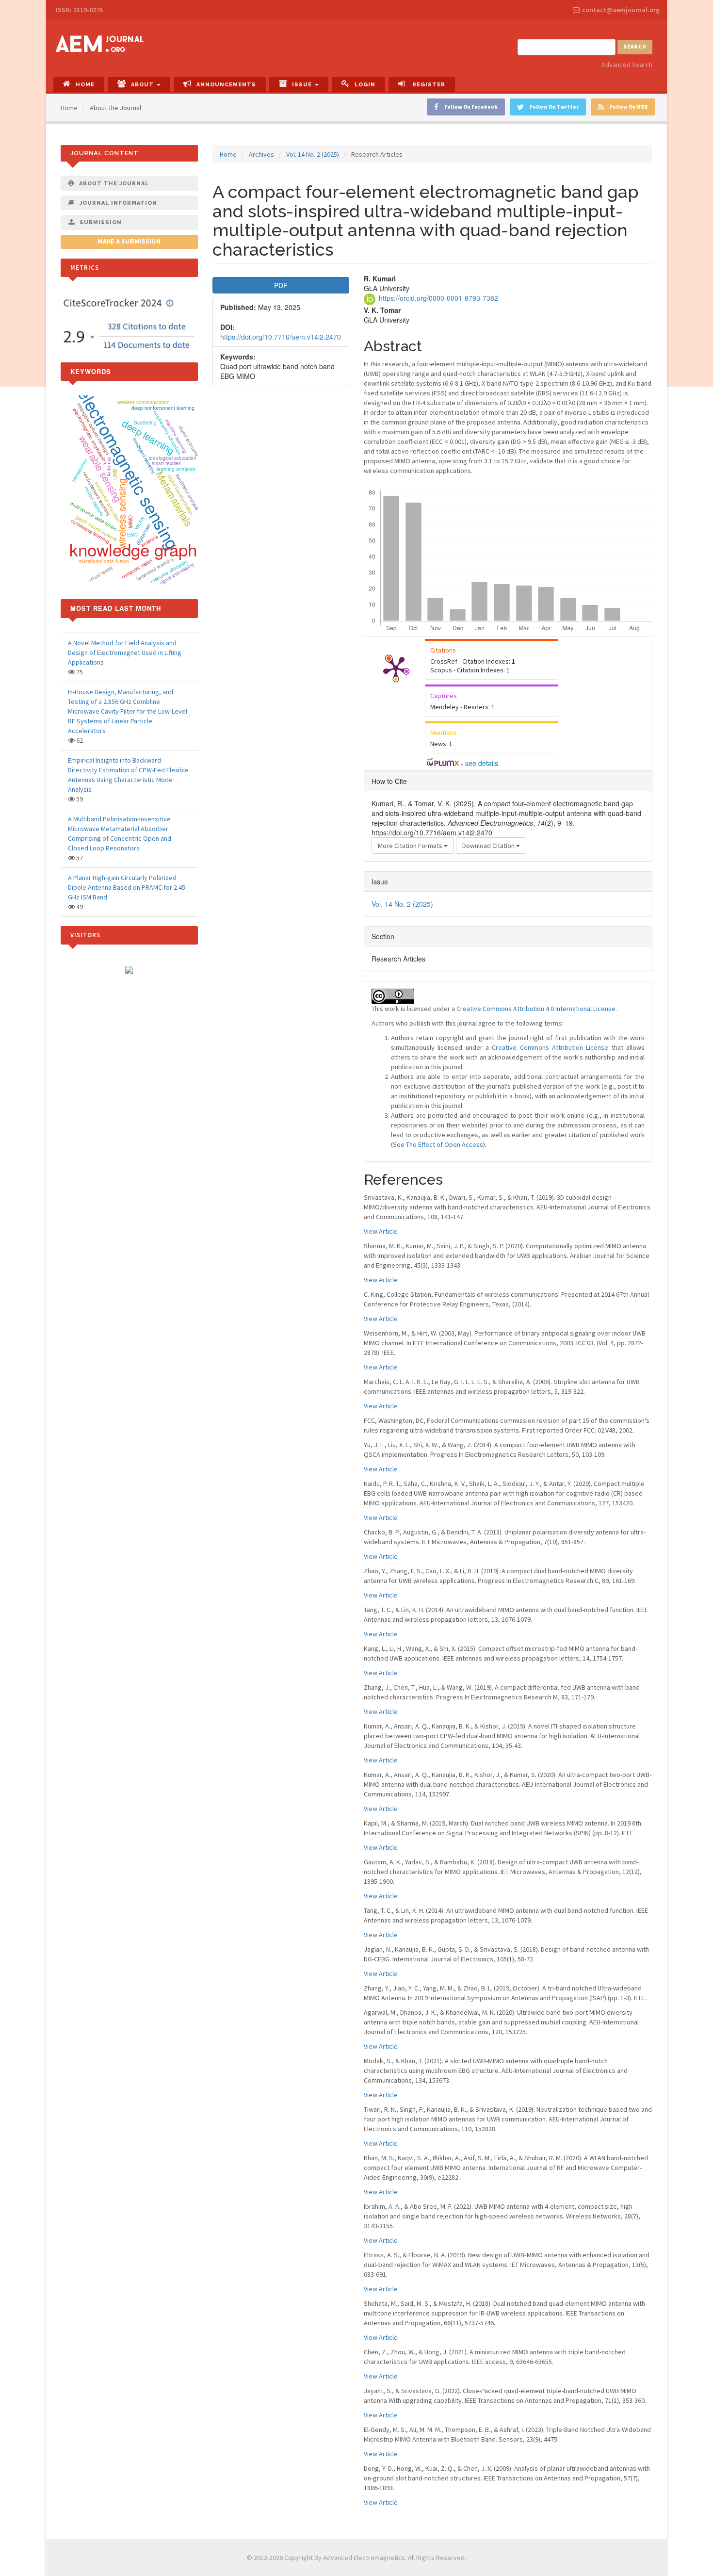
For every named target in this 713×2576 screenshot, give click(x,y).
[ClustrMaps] (129, 969)
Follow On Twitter (554, 107)
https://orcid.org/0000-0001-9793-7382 (438, 298)
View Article (381, 1231)
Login (365, 85)
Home (85, 85)
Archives (261, 154)
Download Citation (489, 846)
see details (482, 763)
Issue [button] (303, 85)
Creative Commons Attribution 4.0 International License (536, 1009)
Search (635, 47)
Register (428, 85)
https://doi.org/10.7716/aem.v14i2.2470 (281, 337)
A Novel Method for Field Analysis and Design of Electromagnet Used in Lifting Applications (125, 652)
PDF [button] (281, 285)
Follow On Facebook (471, 107)
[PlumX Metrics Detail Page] (396, 668)
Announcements (226, 85)
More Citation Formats (411, 846)
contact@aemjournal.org (621, 10)
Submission (101, 222)
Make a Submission (129, 242)
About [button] (143, 85)
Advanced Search (627, 65)
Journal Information (118, 203)
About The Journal (114, 184)
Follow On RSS (629, 107)
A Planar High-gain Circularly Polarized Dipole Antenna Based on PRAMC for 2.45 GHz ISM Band (127, 887)
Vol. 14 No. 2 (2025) (313, 154)
